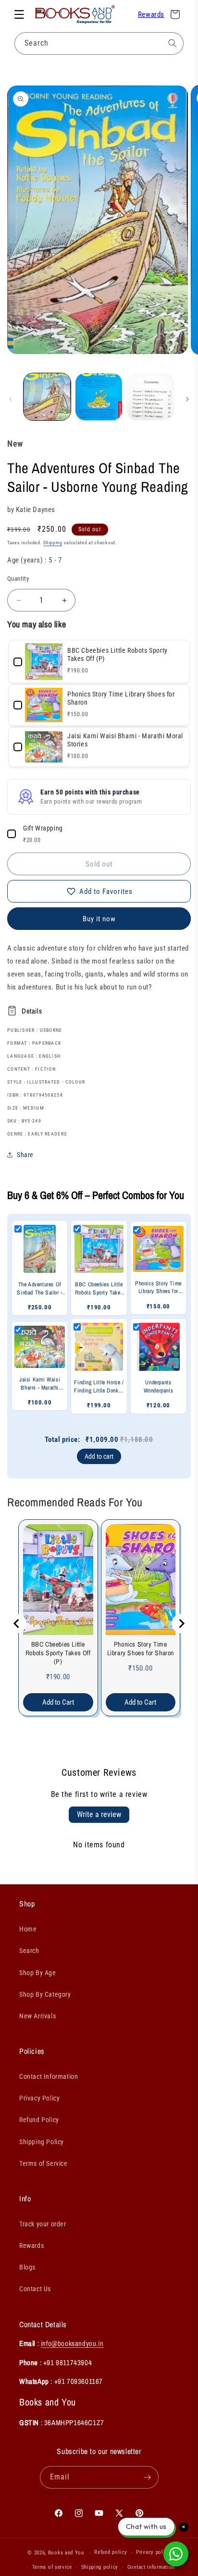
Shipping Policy (42, 2142)
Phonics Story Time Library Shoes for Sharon (141, 1648)
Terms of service (52, 2567)
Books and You (66, 2553)
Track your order (43, 2224)
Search (29, 1951)
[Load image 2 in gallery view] (99, 397)
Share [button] (25, 1155)
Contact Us (35, 2289)
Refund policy (111, 2552)
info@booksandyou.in (72, 2343)
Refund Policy (39, 2120)
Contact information (151, 2567)
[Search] (173, 43)
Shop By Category (45, 1994)
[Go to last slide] (17, 1624)
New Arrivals (37, 2016)
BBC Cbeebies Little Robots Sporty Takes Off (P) (58, 1653)
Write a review (99, 1814)
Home (28, 1929)
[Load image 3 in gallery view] (150, 397)
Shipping (53, 543)
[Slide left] (11, 399)
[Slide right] (187, 399)
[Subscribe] (148, 2477)
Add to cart (99, 1456)
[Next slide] (181, 1624)
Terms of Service (43, 2163)
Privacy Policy (39, 2098)
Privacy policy (153, 2552)
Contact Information (49, 2076)
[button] (19, 14)
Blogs (27, 2267)
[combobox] (99, 43)
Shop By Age (38, 1973)
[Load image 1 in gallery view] (47, 397)
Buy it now (99, 919)
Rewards (151, 14)
